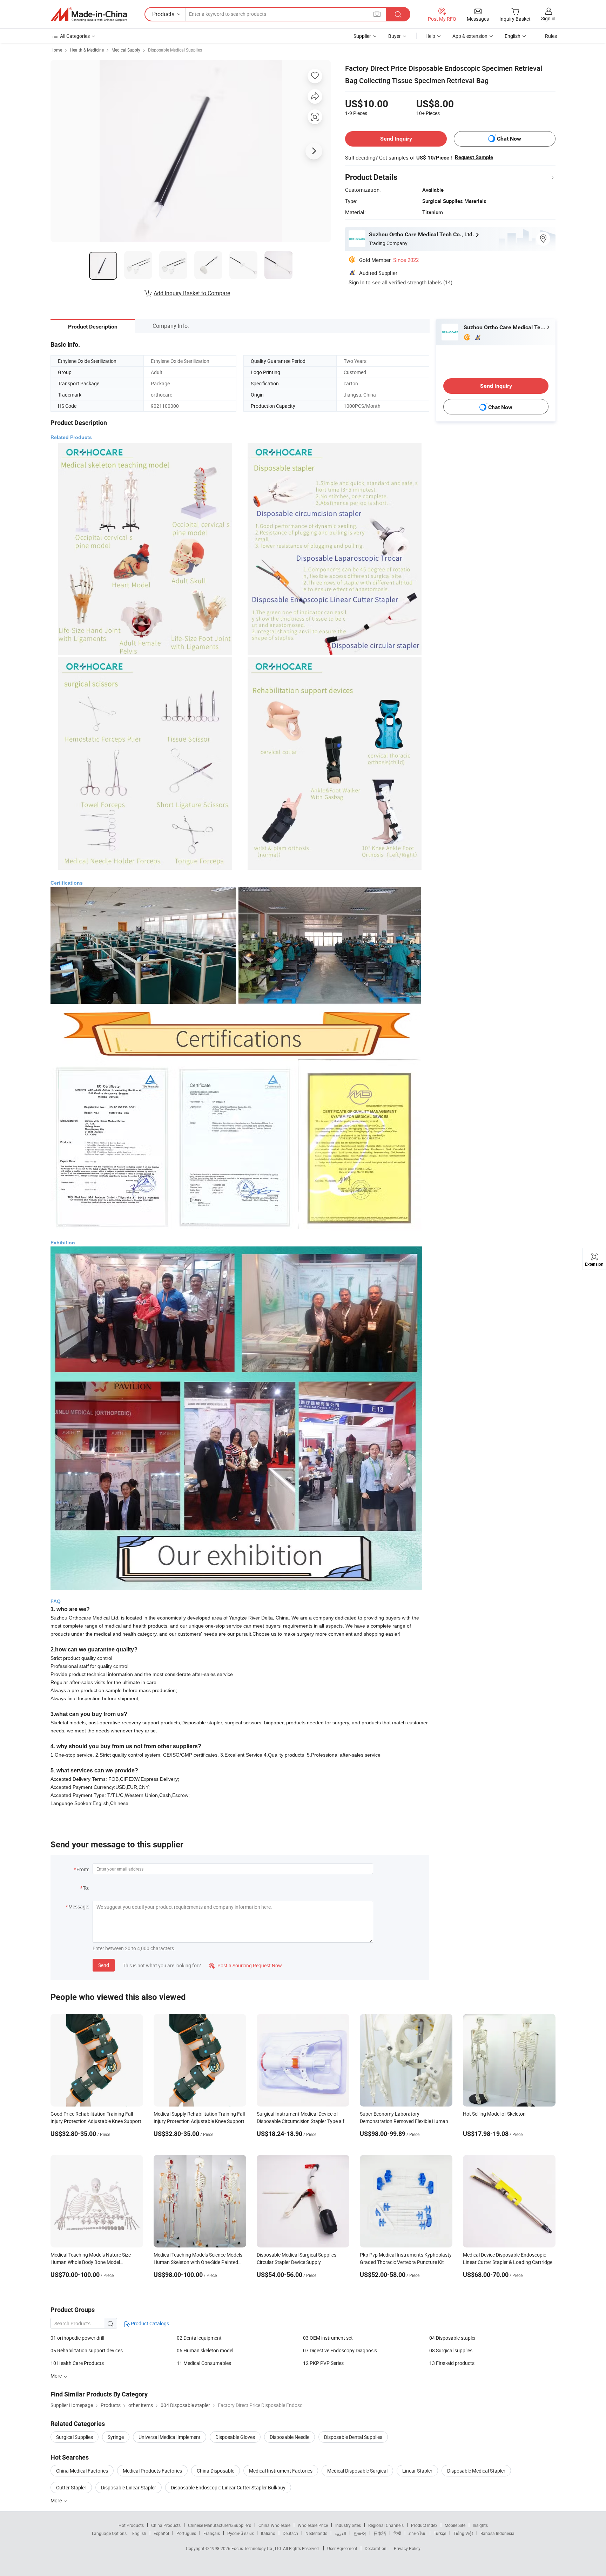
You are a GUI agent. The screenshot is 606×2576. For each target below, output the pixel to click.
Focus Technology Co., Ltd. (257, 2548)
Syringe (116, 2437)
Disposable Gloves (235, 2437)
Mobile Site (455, 2525)
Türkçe (440, 2533)
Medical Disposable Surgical (357, 2471)
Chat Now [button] (509, 139)
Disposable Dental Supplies (353, 2437)
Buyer (395, 36)
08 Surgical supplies (451, 2350)
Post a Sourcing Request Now (245, 1965)
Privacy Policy (407, 2548)
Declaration (376, 2548)
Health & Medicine (87, 50)
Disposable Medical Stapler (476, 2471)
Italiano (268, 2533)
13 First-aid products (452, 2363)
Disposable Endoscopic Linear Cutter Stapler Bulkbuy (228, 2487)
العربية (340, 2533)
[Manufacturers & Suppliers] (89, 14)
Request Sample (474, 157)
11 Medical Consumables (204, 2363)
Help (430, 36)
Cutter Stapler (71, 2487)
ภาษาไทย (418, 2533)
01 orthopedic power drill (77, 2338)
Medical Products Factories (152, 2471)
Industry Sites (348, 2525)
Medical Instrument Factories (281, 2471)
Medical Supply (126, 50)
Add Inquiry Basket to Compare (192, 293)
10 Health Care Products (77, 2363)
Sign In (356, 282)
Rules (551, 36)
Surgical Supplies (75, 2437)
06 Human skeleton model (205, 2350)
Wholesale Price (313, 2525)
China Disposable (216, 2471)
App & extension (470, 36)
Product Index (424, 2525)
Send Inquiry (396, 139)
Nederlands (316, 2533)
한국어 (360, 2533)
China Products (166, 2525)
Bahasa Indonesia (497, 2533)
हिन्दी (397, 2533)
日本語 (380, 2533)
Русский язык (240, 2533)
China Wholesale (274, 2525)
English (139, 2533)
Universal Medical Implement (170, 2437)
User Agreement (342, 2548)
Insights (480, 2525)
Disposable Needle (289, 2437)
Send (104, 1965)
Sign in (548, 18)
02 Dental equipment (199, 2338)
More (57, 2500)
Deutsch (290, 2533)
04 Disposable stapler (453, 2338)
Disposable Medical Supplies (175, 50)
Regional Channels (386, 2525)
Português (186, 2533)
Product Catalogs (149, 2323)
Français (212, 2533)
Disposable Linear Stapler (129, 2487)
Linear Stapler (417, 2471)
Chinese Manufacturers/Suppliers (220, 2525)
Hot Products (131, 2525)
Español (161, 2533)
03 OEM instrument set (328, 2338)
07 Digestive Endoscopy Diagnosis (340, 2350)
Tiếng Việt (463, 2533)
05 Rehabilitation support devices (87, 2350)
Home (56, 50)
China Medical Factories (82, 2471)
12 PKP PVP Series (323, 2363)
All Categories (75, 36)
